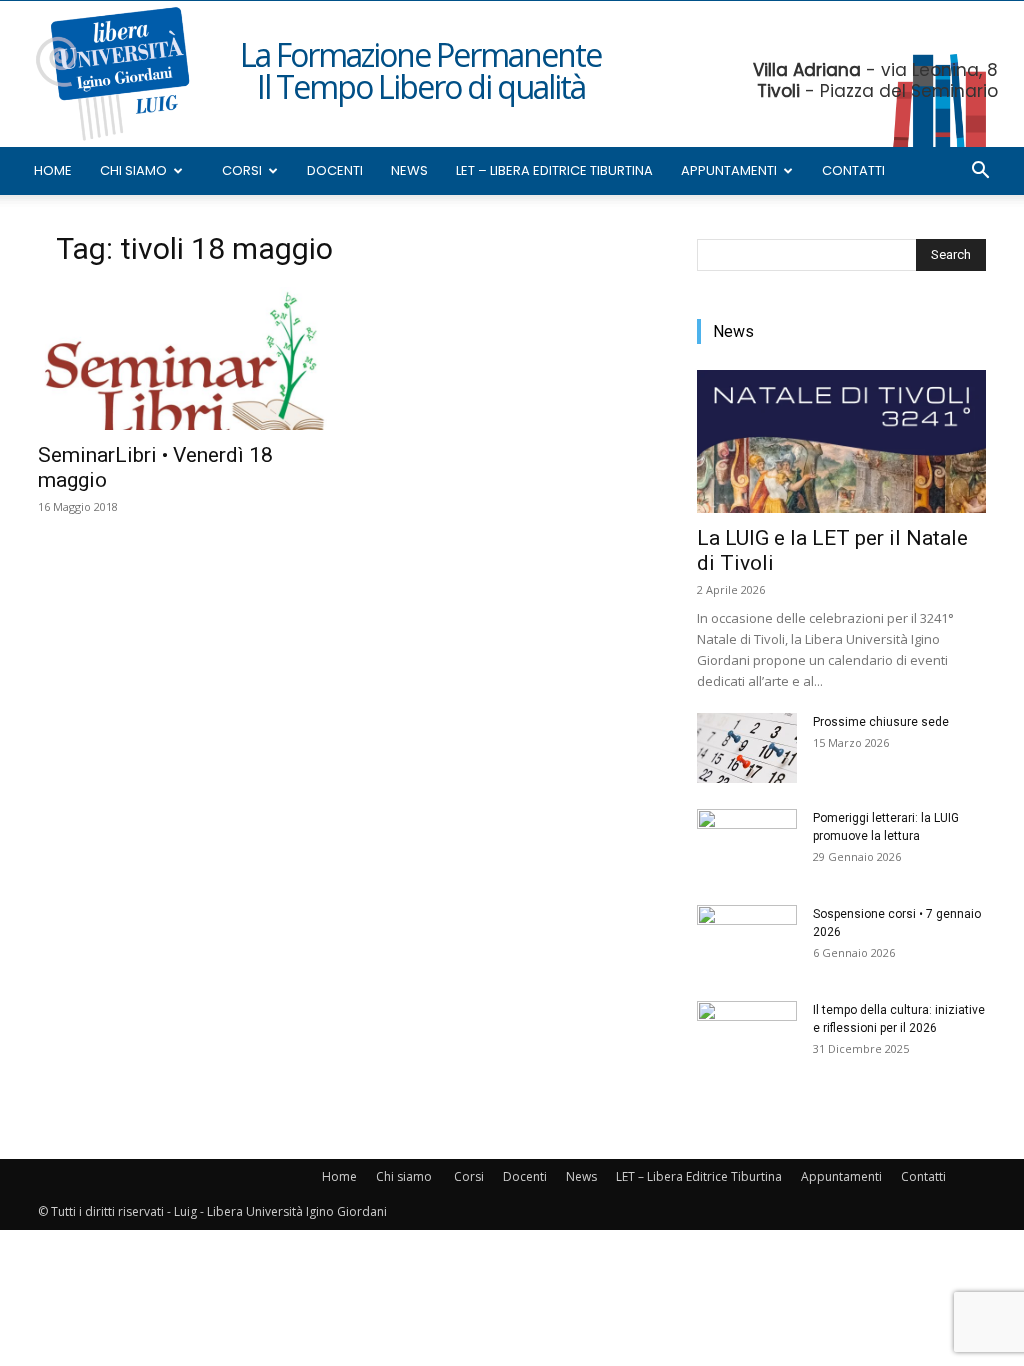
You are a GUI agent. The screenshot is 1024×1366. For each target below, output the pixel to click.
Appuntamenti (729, 170)
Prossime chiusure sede (881, 722)
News (409, 170)
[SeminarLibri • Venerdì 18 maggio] (182, 358)
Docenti (335, 170)
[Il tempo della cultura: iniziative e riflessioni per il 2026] (747, 1036)
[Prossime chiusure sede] (747, 748)
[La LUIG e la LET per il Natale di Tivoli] (841, 441)
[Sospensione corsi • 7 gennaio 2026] (747, 940)
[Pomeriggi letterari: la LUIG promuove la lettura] (747, 844)
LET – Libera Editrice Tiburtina (554, 170)
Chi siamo (133, 170)
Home (53, 170)
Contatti (853, 170)
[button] (980, 172)
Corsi (242, 170)
